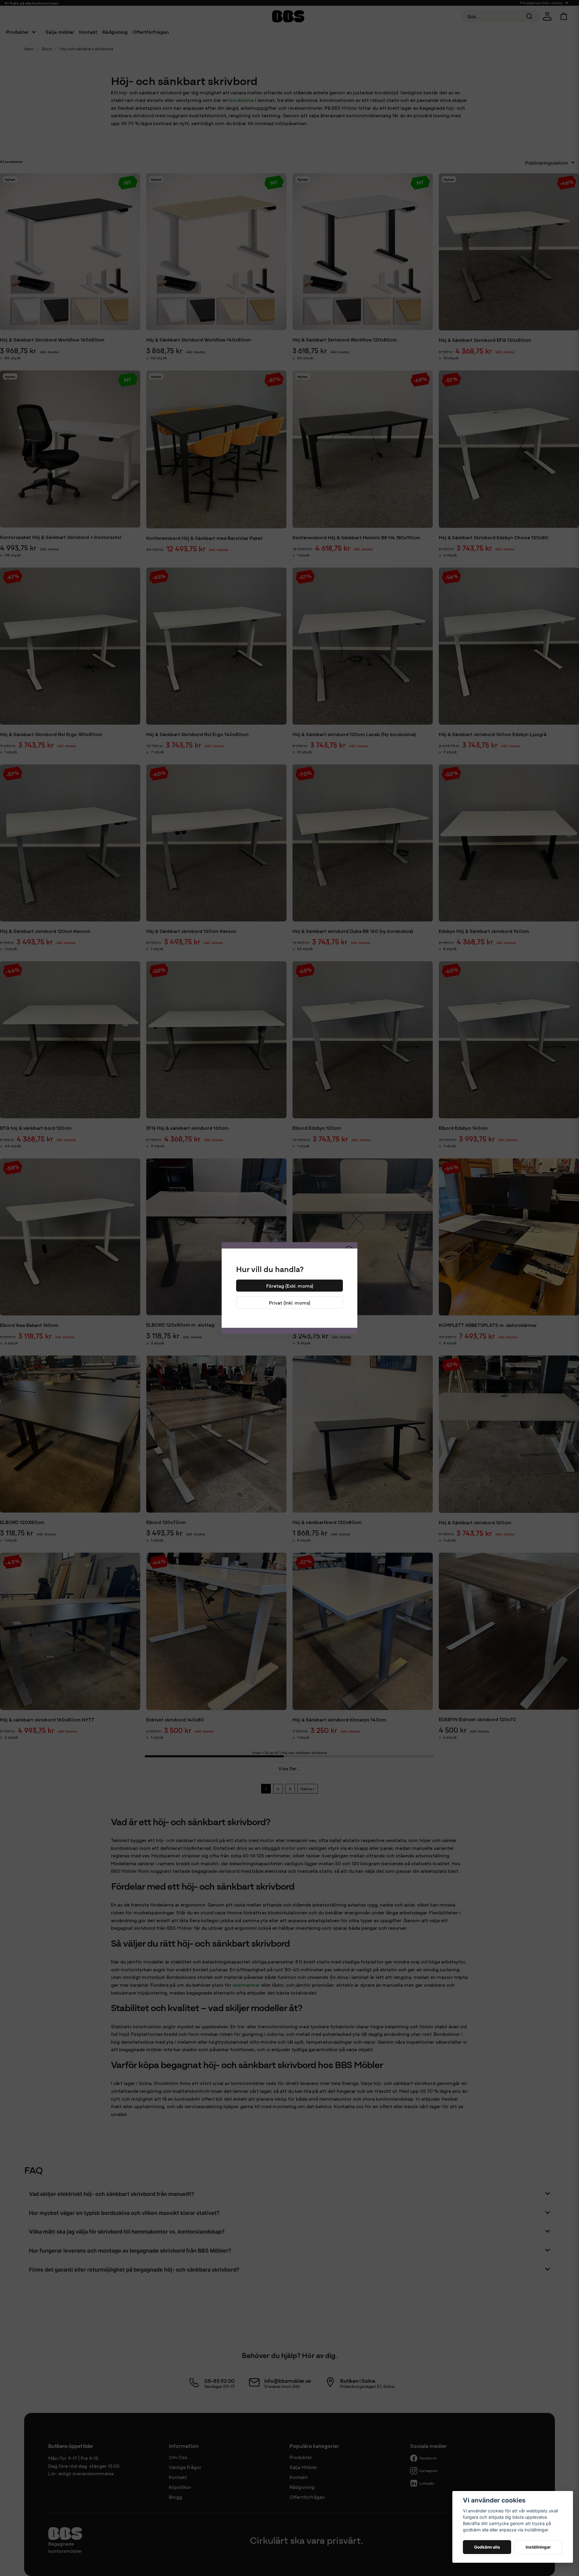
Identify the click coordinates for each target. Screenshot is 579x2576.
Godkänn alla (487, 2547)
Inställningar (538, 2547)
